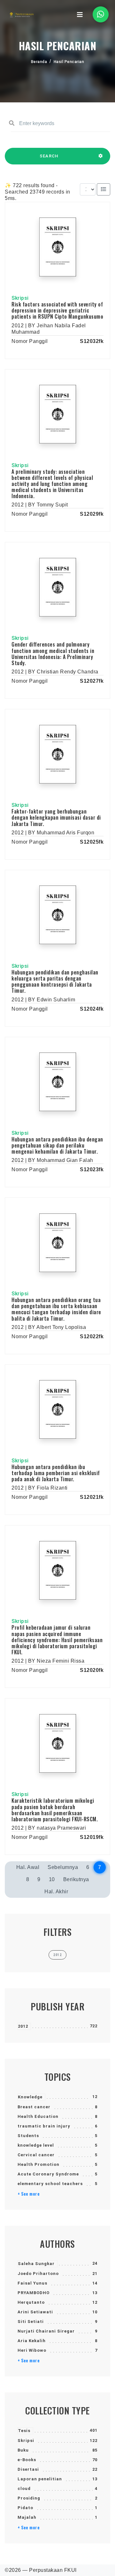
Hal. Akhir (56, 1892)
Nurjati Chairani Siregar (46, 2331)
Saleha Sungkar (36, 2264)
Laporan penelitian (40, 2479)
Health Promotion (38, 2164)
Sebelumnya (63, 1867)
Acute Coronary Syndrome (48, 2174)
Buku (23, 2450)
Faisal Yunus (32, 2283)
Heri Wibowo (32, 2350)
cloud (24, 2489)
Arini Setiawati (35, 2312)
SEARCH (49, 156)
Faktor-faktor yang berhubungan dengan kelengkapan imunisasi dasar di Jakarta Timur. (56, 817)
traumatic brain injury (44, 2126)
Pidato (25, 2508)
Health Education (38, 2116)
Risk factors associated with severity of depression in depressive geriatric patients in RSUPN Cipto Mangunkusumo (57, 310)
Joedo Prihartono (38, 2274)
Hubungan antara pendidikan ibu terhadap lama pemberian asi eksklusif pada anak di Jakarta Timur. (56, 1473)
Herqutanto (31, 2302)
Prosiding (29, 2498)
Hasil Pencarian (69, 62)
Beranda (39, 62)
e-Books (27, 2460)
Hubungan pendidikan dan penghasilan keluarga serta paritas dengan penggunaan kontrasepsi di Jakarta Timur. (55, 982)
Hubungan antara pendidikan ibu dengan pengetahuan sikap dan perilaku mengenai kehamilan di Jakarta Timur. (57, 1145)
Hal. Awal (28, 1867)
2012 (23, 2026)
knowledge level (36, 2145)
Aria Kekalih (32, 2341)
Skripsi (26, 2441)
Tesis (24, 2431)
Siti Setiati (31, 2322)
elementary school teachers (50, 2184)
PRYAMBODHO (34, 2293)
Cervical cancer (36, 2155)
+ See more (29, 2194)
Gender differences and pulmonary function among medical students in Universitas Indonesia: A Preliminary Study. (53, 654)
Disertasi (28, 2469)
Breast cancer (34, 2107)
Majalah (27, 2517)
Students (28, 2136)
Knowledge (30, 2097)
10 (52, 1879)
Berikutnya (76, 1879)
